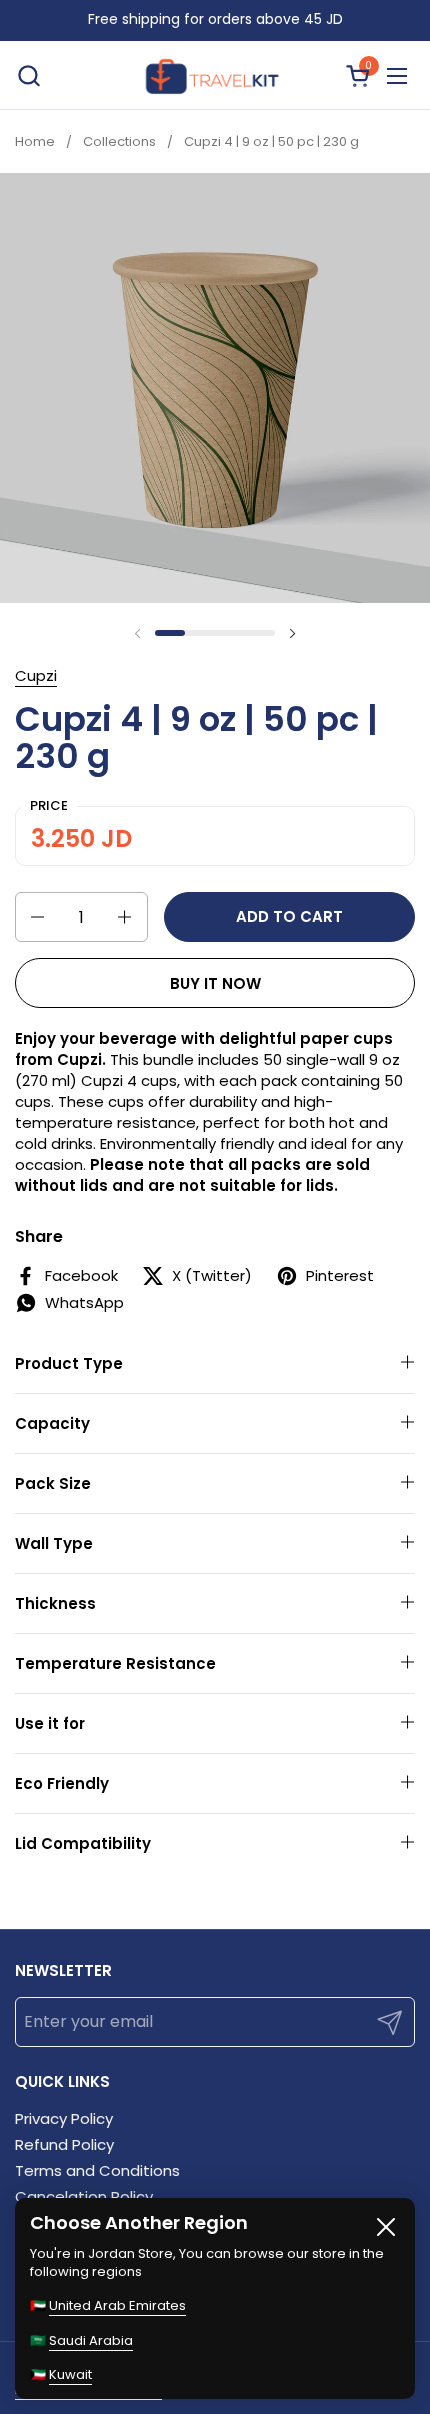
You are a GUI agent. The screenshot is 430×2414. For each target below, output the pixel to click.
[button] (28, 75)
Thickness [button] (55, 1603)
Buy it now (215, 983)
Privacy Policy (64, 2118)
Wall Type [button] (54, 1543)
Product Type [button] (69, 1363)
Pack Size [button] (53, 1483)
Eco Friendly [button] (62, 1783)
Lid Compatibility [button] (83, 1843)
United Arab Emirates (117, 2305)
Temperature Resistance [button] (115, 1663)
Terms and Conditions (97, 2170)
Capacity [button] (52, 1423)
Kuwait (70, 2374)
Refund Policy (64, 2144)
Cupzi (36, 675)
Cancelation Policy (84, 2196)
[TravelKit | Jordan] (212, 75)
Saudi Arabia (91, 2340)
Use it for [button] (50, 1723)
